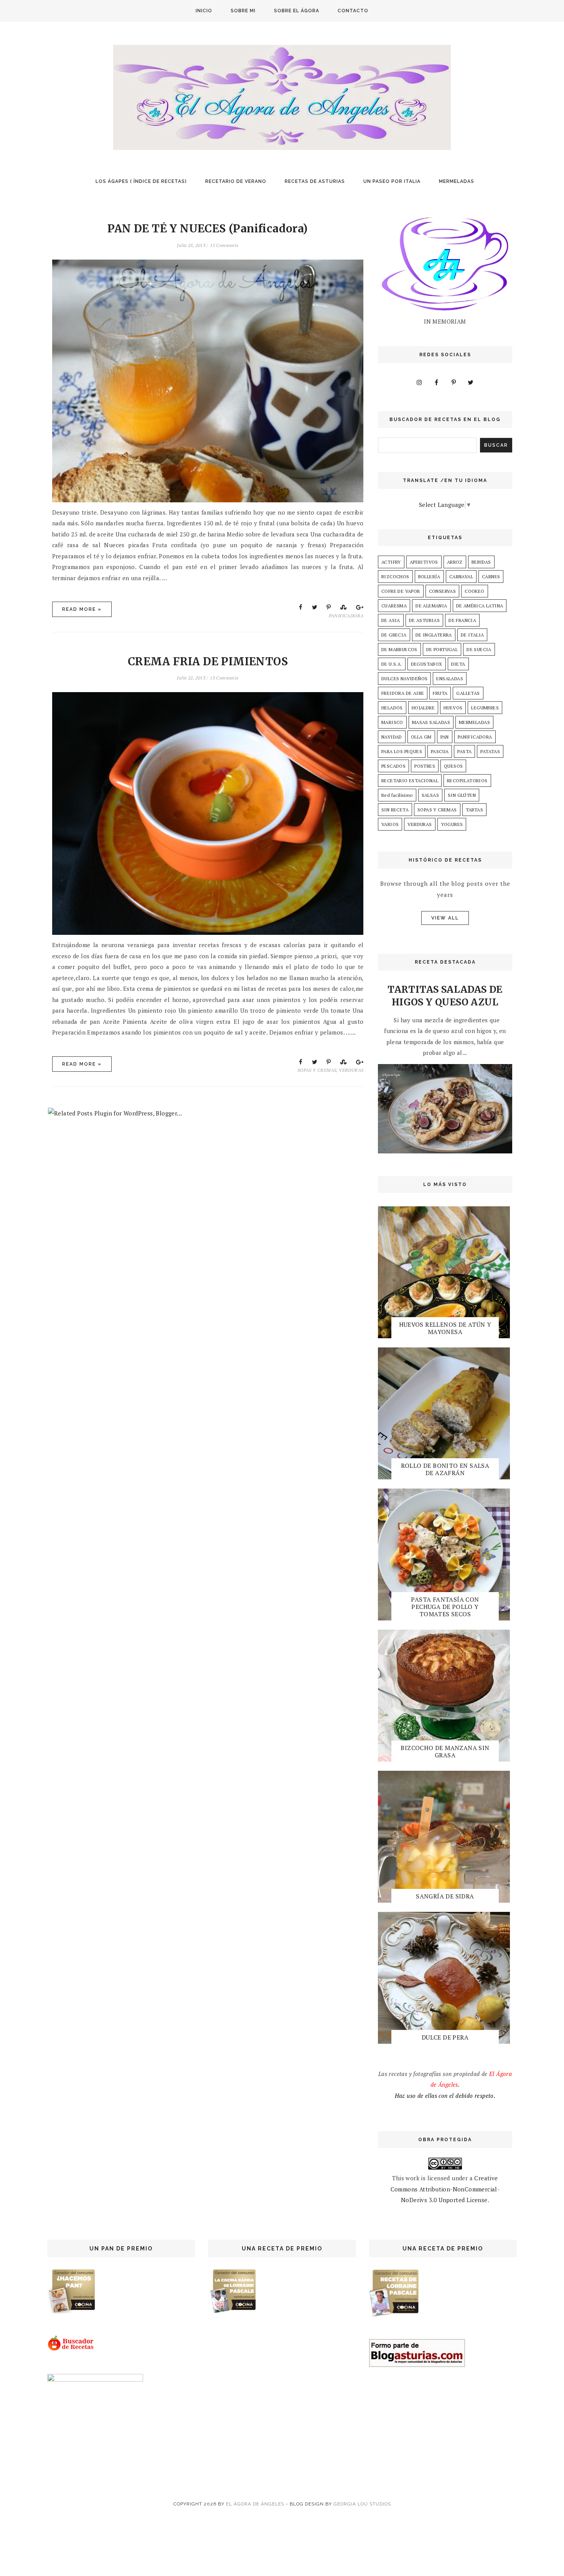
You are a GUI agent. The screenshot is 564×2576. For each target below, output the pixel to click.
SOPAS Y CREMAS (317, 1070)
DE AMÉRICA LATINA (480, 606)
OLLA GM (421, 737)
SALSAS (430, 795)
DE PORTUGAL (442, 649)
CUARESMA (394, 606)
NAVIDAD (392, 737)
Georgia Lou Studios (362, 2504)
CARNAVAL (461, 577)
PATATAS (490, 751)
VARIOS (390, 824)
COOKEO (474, 591)
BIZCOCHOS (395, 577)
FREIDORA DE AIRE (403, 693)
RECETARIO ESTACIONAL (410, 781)
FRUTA (440, 693)
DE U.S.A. (392, 664)
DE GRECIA (394, 635)
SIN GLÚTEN (462, 795)
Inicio (204, 11)
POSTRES (425, 766)
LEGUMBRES (485, 708)
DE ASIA (391, 620)
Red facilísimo (397, 795)
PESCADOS (393, 766)
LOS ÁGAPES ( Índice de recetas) (141, 181)
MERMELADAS (457, 181)
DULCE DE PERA (445, 2037)
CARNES (491, 577)
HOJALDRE (423, 708)
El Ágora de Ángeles (255, 2504)
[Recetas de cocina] (71, 2349)
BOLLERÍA (429, 577)
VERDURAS (351, 1070)
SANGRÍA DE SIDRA (445, 1896)
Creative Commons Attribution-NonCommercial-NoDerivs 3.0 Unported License (445, 2189)
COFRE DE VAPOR (401, 591)
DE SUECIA (479, 649)
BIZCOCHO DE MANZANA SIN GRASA (445, 1751)
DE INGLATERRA (434, 635)
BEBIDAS (481, 562)
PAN (445, 737)
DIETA (458, 664)
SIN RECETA (395, 810)
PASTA (464, 751)
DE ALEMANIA (431, 606)
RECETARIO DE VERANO (236, 181)
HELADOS (392, 708)
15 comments (224, 245)
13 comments (224, 678)
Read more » (82, 609)
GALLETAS (468, 693)
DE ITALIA (472, 635)
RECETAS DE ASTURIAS (315, 181)
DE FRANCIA (462, 620)
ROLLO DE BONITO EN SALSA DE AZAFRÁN (445, 1469)
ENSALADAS (450, 679)
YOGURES (452, 824)
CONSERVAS (443, 591)
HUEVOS (453, 708)
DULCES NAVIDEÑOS (404, 679)
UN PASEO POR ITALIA (392, 181)
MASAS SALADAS (431, 722)
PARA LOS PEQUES (402, 751)
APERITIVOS (424, 562)
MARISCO (392, 722)
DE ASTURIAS (424, 620)
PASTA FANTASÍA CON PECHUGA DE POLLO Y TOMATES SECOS (445, 1607)
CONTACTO (353, 11)
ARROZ (455, 562)
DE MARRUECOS (399, 649)
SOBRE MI (243, 11)
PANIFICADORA (346, 616)
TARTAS (474, 810)
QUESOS (453, 766)
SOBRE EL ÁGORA (297, 11)
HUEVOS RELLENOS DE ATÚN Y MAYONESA (445, 1328)
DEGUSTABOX (427, 664)
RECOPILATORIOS (467, 781)
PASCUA (440, 751)
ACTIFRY (391, 562)
